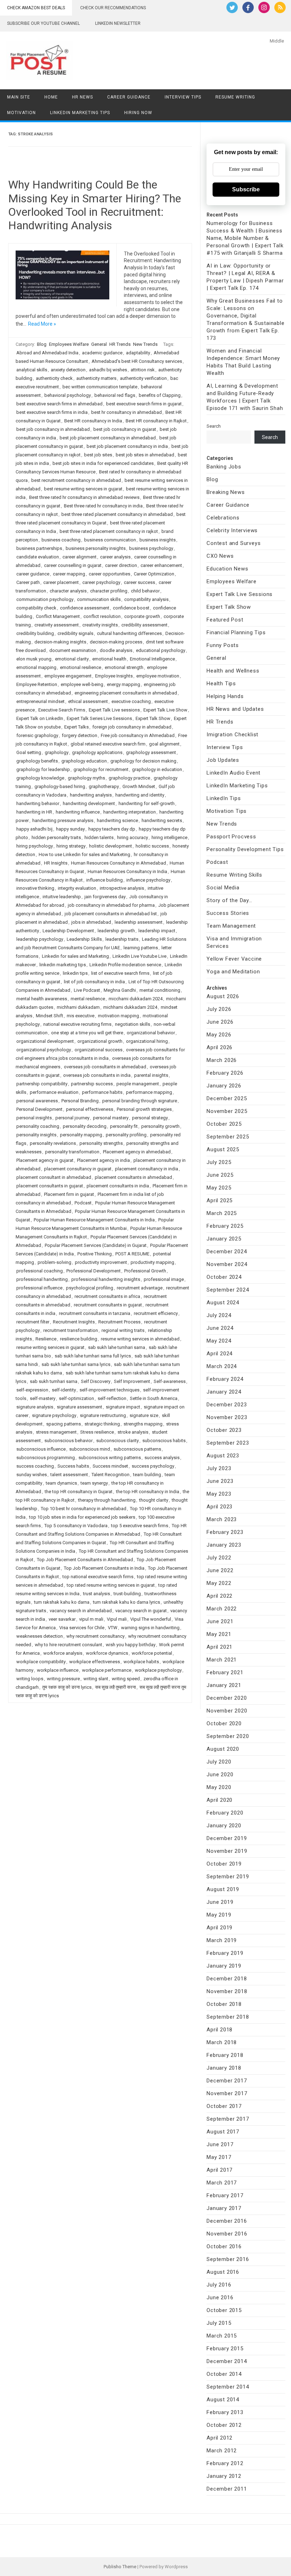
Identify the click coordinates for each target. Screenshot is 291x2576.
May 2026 (219, 1035)
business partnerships (39, 548)
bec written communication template (100, 387)
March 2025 (222, 1213)
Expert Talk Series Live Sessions (99, 718)
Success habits (73, 1466)
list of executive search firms (120, 973)
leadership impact (157, 931)
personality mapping (81, 1135)
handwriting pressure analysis (63, 820)
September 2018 (228, 2017)
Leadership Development (68, 931)
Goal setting (29, 752)
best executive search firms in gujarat (144, 404)
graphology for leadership (43, 769)
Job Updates (223, 760)
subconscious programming (46, 1458)
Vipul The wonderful (151, 1619)
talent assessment (69, 1475)
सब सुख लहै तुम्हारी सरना (116, 1687)
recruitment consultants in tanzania (95, 1313)
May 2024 (219, 1341)
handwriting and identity (140, 795)
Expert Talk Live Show (165, 710)
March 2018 (222, 2042)
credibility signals (75, 633)
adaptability (138, 353)
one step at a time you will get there (87, 1033)
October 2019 (224, 1864)
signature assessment (79, 1407)
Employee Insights (114, 676)
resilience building (79, 1339)
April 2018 (219, 2030)
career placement (61, 582)
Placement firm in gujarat (69, 1194)
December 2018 (227, 1979)
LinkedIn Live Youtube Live (139, 956)
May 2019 (219, 1915)
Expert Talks (76, 727)
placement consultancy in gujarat (78, 1169)
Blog (42, 344)
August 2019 (223, 1889)
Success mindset (110, 1466)
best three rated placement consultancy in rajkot (109, 531)
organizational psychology (44, 1050)
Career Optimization (154, 574)
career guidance (33, 574)
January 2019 (224, 1966)
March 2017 (222, 2183)
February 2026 (225, 1073)
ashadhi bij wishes (108, 370)
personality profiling (126, 1135)
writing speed (126, 1679)
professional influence (39, 1288)
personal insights (34, 1118)
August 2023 (223, 1456)
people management (138, 1084)
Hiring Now (138, 113)
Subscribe (246, 189)
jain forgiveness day (105, 897)
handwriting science (117, 820)
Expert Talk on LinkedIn (40, 718)
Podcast (83, 1203)
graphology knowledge (40, 778)
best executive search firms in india (52, 412)
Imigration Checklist (232, 735)
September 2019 (228, 1877)
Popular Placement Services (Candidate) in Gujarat (96, 1245)
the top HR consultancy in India (148, 1492)
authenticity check (54, 378)
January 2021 (224, 1685)
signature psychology (54, 1415)
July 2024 (219, 1315)
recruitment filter (33, 1322)
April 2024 (219, 1354)
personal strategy (150, 1118)
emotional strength (124, 667)
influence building (105, 880)
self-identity (64, 1390)
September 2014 (228, 2387)
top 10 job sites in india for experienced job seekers (82, 1517)
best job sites (98, 455)
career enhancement (161, 565)
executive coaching (131, 701)
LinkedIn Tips (224, 798)
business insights (158, 540)
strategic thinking (102, 1424)
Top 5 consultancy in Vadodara (76, 1526)
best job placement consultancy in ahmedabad (108, 438)
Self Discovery (96, 1381)
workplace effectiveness (95, 1662)
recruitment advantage (140, 1288)
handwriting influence (78, 812)
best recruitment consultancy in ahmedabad (76, 480)
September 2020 (228, 1736)
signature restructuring (103, 1415)
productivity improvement (101, 1262)
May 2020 (219, 1787)
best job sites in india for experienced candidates (103, 463)
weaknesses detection (40, 1636)
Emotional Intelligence (152, 659)
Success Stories (228, 913)
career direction (121, 565)
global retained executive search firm (108, 744)
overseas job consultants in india (97, 1075)
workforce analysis (63, 1653)
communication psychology (45, 599)
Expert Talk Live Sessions (240, 594)
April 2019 (219, 1928)
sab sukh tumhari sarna (54, 1381)
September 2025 (228, 1137)
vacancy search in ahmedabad (81, 1611)
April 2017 (219, 2170)
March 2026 (222, 1060)
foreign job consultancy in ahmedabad (132, 727)
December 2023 (227, 1405)
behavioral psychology (68, 395)
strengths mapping (143, 1424)
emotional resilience (81, 667)
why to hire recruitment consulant (68, 1645)
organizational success (98, 1050)
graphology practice (129, 778)
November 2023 (227, 1417)
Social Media (223, 888)
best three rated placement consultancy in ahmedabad (117, 514)
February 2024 (225, 1379)
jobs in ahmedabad (91, 922)
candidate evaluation (38, 557)
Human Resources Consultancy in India (127, 871)
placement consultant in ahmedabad (54, 1177)
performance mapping (149, 1092)
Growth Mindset (139, 786)
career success (139, 582)
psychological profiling (90, 1288)
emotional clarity (72, 659)
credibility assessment (144, 625)
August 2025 (223, 1149)
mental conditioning (160, 990)
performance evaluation (54, 1092)
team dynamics (61, 1483)
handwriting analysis (91, 795)
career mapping (69, 574)
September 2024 (228, 1290)
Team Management (231, 926)
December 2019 (227, 1838)
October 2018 (224, 2004)
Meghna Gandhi (120, 990)
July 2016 (219, 2285)
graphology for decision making (143, 761)
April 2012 (219, 2438)
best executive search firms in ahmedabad (59, 404)
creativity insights (100, 625)
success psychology (153, 1466)
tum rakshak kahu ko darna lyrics (127, 1602)
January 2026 (224, 1086)
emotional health (109, 659)
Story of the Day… (229, 900)
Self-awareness (170, 1381)
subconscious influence (41, 1449)
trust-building (127, 1594)
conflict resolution (102, 616)
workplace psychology (158, 1670)
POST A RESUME (132, 1254)
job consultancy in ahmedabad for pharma (111, 905)
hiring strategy (71, 846)
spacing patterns (64, 1424)
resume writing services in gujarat (50, 1347)
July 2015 (219, 2323)
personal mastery (111, 1118)
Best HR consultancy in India (93, 421)
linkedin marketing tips (63, 965)
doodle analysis (116, 650)
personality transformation (72, 1152)
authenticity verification (143, 378)
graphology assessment (151, 752)
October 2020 (224, 1723)
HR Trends (120, 344)
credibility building (35, 633)
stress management (56, 1432)
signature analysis (35, 1407)
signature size (144, 1415)
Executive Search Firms (62, 710)
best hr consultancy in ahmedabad (127, 412)
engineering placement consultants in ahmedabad (126, 693)
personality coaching (38, 1126)
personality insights (36, 1135)
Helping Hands (225, 696)
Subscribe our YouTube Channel (43, 23)
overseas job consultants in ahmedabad (105, 1067)
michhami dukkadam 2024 (130, 1007)
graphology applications (97, 752)
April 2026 (219, 1047)
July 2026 (219, 1009)
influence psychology (148, 880)
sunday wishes (32, 1475)
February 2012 (225, 2463)
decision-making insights (60, 642)
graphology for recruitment (101, 769)
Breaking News (226, 492)
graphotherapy (104, 786)
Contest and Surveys (234, 543)
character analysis (68, 591)
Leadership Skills (84, 939)
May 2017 (219, 2157)
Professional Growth (145, 1271)
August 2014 (223, 2400)
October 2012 (224, 2425)
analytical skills (32, 370)
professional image (164, 1279)
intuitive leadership (62, 897)
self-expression (32, 1390)
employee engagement (68, 676)
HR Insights (56, 863)
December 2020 (227, 1698)
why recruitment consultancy (95, 1636)
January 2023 (224, 1545)
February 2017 (225, 2195)
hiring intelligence (169, 837)
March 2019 (222, 1940)
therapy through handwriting (107, 1500)
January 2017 (224, 2208)
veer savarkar (62, 1619)
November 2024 (227, 1264)
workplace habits (141, 1662)
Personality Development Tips (245, 849)
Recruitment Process (119, 1322)
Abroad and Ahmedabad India (47, 353)
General (99, 344)
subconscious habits (164, 1441)
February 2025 (225, 1226)
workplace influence (58, 1670)
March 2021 (222, 1660)
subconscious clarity (117, 1441)
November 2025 (227, 1111)
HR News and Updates (235, 709)
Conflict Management (58, 616)
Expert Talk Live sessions (114, 710)
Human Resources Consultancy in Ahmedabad (119, 863)
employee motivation (158, 676)
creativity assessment (57, 625)
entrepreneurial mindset (40, 701)
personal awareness (37, 1101)
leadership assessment (139, 922)
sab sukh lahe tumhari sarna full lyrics (93, 1356)
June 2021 (220, 1621)
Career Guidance (129, 97)
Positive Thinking (95, 1254)
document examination (73, 650)
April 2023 (219, 1507)
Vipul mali (117, 1619)
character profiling (109, 591)
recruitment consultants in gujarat (108, 1305)
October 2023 (224, 1430)
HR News (83, 97)
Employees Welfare (69, 344)
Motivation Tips (227, 811)
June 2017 (220, 2144)
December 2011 (227, 2489)
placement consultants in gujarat (50, 1186)
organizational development (45, 1041)
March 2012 (222, 2451)
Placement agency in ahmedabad (137, 1152)
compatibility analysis (146, 599)
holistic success (152, 846)
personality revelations (53, 1143)
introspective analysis (122, 888)
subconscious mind (90, 1449)
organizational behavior (151, 1033)
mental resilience (88, 999)
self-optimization (76, 1398)
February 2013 (225, 2412)
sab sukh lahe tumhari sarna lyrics (76, 1364)
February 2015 (225, 2349)
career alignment (79, 557)
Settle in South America (154, 1398)
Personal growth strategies (144, 1109)
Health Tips (221, 684)
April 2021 (219, 1647)
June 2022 (220, 1570)
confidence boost (131, 608)
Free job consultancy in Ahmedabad (138, 735)
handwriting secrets (162, 820)
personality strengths (101, 1143)
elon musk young (34, 659)
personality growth (160, 1126)
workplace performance (107, 1670)
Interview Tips (183, 97)
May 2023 (219, 1494)
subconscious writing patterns (110, 1458)
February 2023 (225, 1532)
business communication (110, 540)
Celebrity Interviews (232, 530)
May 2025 (219, 1188)
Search (214, 426)
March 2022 (222, 1609)
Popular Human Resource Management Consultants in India (94, 1220)
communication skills (99, 599)
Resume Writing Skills (234, 875)
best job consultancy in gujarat (125, 429)
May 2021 (219, 1634)
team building (147, 1475)
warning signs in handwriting (150, 1628)
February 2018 (225, 2055)
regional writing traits (123, 1330)
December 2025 (227, 1098)
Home (51, 97)
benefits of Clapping (160, 395)
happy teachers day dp (112, 829)
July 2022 (219, 1558)
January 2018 (224, 2068)
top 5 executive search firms (140, 1526)
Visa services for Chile (82, 1628)
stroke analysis (133, 1432)
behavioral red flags (115, 395)
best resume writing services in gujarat (83, 489)
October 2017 (224, 2106)
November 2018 (227, 1991)
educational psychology (161, 650)
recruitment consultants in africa (107, 1296)
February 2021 (225, 1672)
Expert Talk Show (153, 718)
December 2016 (227, 2221)
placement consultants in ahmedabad (133, 1177)
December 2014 (227, 2361)
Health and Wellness (233, 671)
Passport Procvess (231, 837)
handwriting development (89, 803)
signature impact (123, 1407)
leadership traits (122, 939)
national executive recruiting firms (77, 1024)
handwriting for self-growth (147, 803)
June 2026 (220, 1022)
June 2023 (220, 1481)
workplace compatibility (41, 1662)
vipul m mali (91, 1619)
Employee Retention (37, 684)
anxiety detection (68, 370)
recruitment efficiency (156, 1313)
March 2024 (222, 1366)
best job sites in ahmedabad (145, 455)
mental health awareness (42, 999)
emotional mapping (36, 667)
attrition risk (143, 370)
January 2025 (224, 1239)
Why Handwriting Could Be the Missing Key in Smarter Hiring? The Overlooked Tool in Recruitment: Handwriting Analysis (95, 205)
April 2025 (219, 1200)
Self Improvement (132, 1381)
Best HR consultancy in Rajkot (156, 421)
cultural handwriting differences (129, 633)
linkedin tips (75, 973)
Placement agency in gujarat (45, 1160)
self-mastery (43, 1398)
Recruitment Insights (74, 1322)
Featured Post (225, 620)
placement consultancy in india (147, 1169)
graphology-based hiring (60, 786)
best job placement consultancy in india (127, 446)
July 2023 (219, 1468)
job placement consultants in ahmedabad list (111, 914)
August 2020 (223, 1749)
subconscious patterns (137, 1449)
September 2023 (228, 1443)
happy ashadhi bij (34, 829)
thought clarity (154, 1500)
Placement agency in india (103, 1160)
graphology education (84, 761)
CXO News (220, 556)
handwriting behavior (38, 803)
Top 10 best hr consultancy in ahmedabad (84, 1509)
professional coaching (40, 1271)
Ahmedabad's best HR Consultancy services (137, 361)
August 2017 (223, 2132)
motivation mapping (119, 1016)
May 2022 (219, 1583)
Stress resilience (97, 1432)
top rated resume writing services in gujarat (111, 1585)
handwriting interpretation (130, 812)
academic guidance (102, 353)
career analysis (115, 557)
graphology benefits (37, 761)
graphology (57, 752)
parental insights (151, 1075)
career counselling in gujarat (73, 565)
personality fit (124, 1126)
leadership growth (116, 931)
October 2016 (224, 2246)
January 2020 (224, 1826)
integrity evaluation (77, 888)
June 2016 (220, 2297)
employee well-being (82, 684)
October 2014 (224, 2374)
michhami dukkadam (78, 1007)
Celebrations (223, 518)
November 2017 (227, 2093)
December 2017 (227, 2081)
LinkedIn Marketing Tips (80, 113)
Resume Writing (235, 97)
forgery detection (79, 735)
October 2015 (224, 2310)
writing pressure (63, 1679)
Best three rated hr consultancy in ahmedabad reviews (84, 497)
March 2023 (222, 1519)
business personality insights (96, 548)
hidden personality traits (56, 837)
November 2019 (227, 1851)
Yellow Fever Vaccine (234, 959)
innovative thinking (35, 888)
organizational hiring (147, 1041)
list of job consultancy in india (94, 982)
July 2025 (219, 1162)
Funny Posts (223, 645)
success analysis (162, 1458)
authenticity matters (96, 378)
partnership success (92, 1084)
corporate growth (142, 616)
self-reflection (112, 1398)
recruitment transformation (71, 1330)
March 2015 (222, 2336)
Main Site (19, 97)
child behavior (145, 591)
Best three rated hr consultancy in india (103, 506)
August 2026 (223, 996)
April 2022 (219, 1596)
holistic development (111, 846)
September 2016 (228, 2259)
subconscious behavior (68, 1441)
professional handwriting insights (106, 1279)
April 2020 (219, 1800)
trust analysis (97, 1594)
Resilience (46, 1339)
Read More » (42, 324)
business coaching (61, 540)
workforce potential (152, 1653)
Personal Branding (80, 1101)
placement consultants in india (118, 1186)
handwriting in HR (34, 812)
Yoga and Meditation (233, 972)
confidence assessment (85, 608)
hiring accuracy (133, 837)
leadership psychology (40, 939)
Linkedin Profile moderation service (125, 965)
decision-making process (116, 642)
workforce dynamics (107, 1653)
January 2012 (224, 2476)
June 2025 (220, 1175)
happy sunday (70, 829)
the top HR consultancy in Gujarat (79, 1492)
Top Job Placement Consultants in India (104, 1568)
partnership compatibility (42, 1084)
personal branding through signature (140, 1101)
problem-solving (54, 1262)
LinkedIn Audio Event (234, 773)
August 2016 (223, 2272)
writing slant (96, 1679)
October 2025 (224, 1124)
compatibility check (36, 608)
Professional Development (94, 1271)
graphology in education (157, 769)
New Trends (145, 344)
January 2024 (224, 1392)
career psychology (101, 582)
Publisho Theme (120, 2567)
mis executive (81, 1016)
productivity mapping (152, 1262)
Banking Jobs (224, 467)
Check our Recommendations (113, 8)
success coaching (35, 1466)
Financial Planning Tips (236, 632)
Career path (28, 582)
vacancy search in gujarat (141, 1611)
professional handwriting (42, 1279)
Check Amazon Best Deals (36, 8)
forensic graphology (37, 735)
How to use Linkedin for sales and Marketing (84, 854)
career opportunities (109, 574)
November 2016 (227, 2234)
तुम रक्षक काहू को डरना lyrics (67, 1687)
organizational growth (100, 1041)
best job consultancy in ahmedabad (53, 429)
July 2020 (219, 1762)
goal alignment (164, 744)
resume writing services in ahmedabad (140, 1339)
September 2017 (228, 2119)
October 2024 (224, 1277)
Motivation (21, 113)
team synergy (94, 1483)
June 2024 (220, 1328)
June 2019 (220, 1902)
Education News (227, 569)
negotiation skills (133, 1024)
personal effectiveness (90, 1109)
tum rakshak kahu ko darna (62, 1602)
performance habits (102, 1092)
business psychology (151, 548)
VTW (113, 1628)
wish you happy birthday (131, 1645)
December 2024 (227, 1252)
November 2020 (227, 1711)
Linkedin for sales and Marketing (75, 956)
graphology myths (86, 778)
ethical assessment (88, 701)
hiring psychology (35, 846)
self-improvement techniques (109, 1390)
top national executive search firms (98, 1577)
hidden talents (99, 837)
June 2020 (220, 1774)
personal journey (72, 1118)
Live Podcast (87, 990)
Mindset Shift (50, 1016)
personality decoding (85, 1126)
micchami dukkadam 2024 (136, 999)
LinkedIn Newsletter (118, 23)
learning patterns (141, 948)
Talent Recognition (111, 1475)
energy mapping (123, 684)
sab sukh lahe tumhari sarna (117, 1347)
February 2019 (225, 1953)
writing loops (30, 1679)
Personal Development (39, 1109)
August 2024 (223, 1303)
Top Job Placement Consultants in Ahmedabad (85, 1560)
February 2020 (225, 1813)
